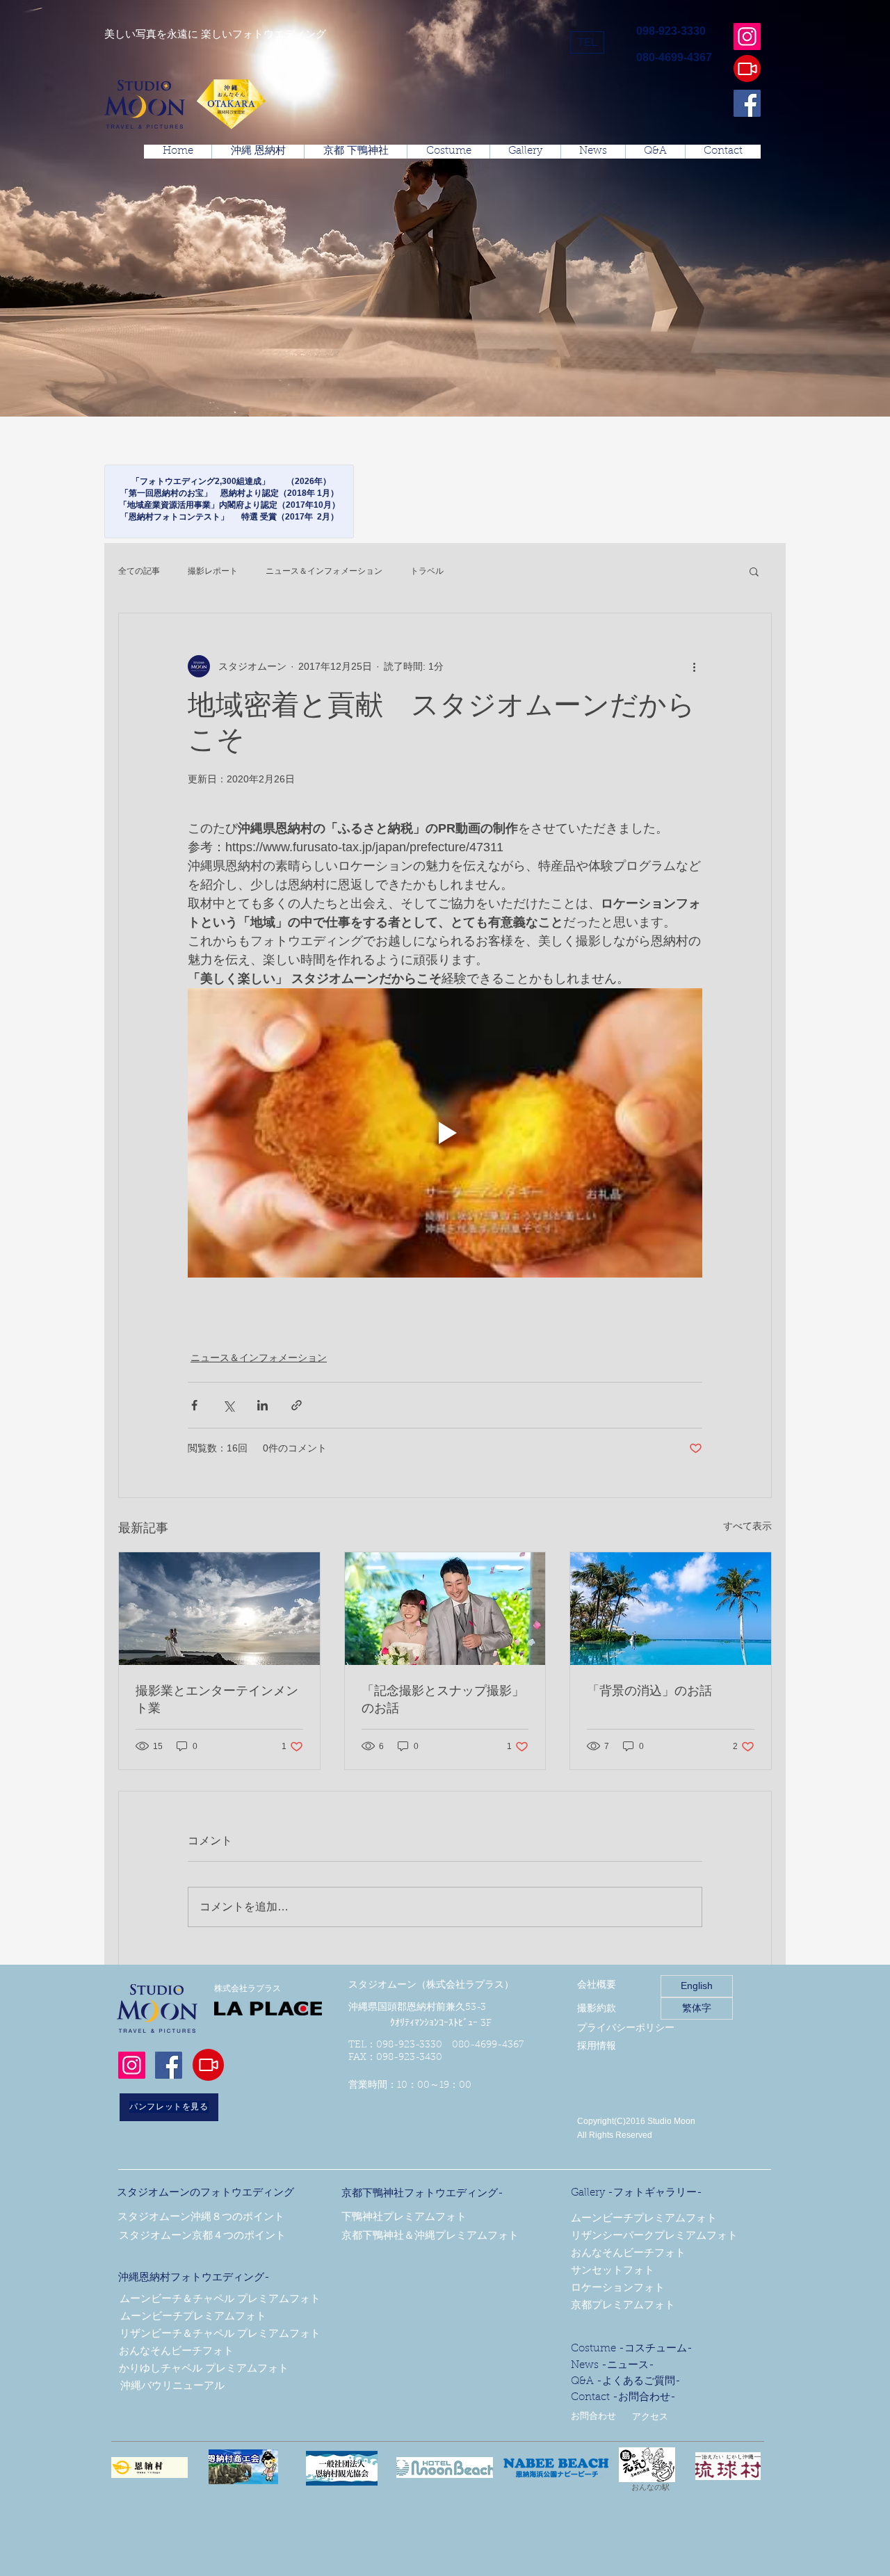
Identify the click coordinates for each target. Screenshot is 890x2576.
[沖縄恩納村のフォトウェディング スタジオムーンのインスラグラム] (747, 37)
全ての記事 (139, 571)
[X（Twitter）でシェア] (228, 1405)
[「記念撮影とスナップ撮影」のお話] (445, 1609)
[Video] (747, 69)
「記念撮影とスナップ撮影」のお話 (443, 1701)
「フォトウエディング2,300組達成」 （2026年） (229, 481)
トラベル (427, 571)
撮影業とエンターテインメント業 (217, 1701)
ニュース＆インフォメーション (324, 571)
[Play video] (445, 1133)
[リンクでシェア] (297, 1405)
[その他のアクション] (694, 666)
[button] (587, 42)
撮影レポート (213, 571)
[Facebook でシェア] (194, 1405)
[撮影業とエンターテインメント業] (219, 1609)
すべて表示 (747, 1526)
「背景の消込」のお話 (649, 1692)
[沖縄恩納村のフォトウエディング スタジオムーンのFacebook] (747, 103)
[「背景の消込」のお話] (671, 1609)
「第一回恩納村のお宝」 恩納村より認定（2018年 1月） (229, 493)
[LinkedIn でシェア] (262, 1405)
